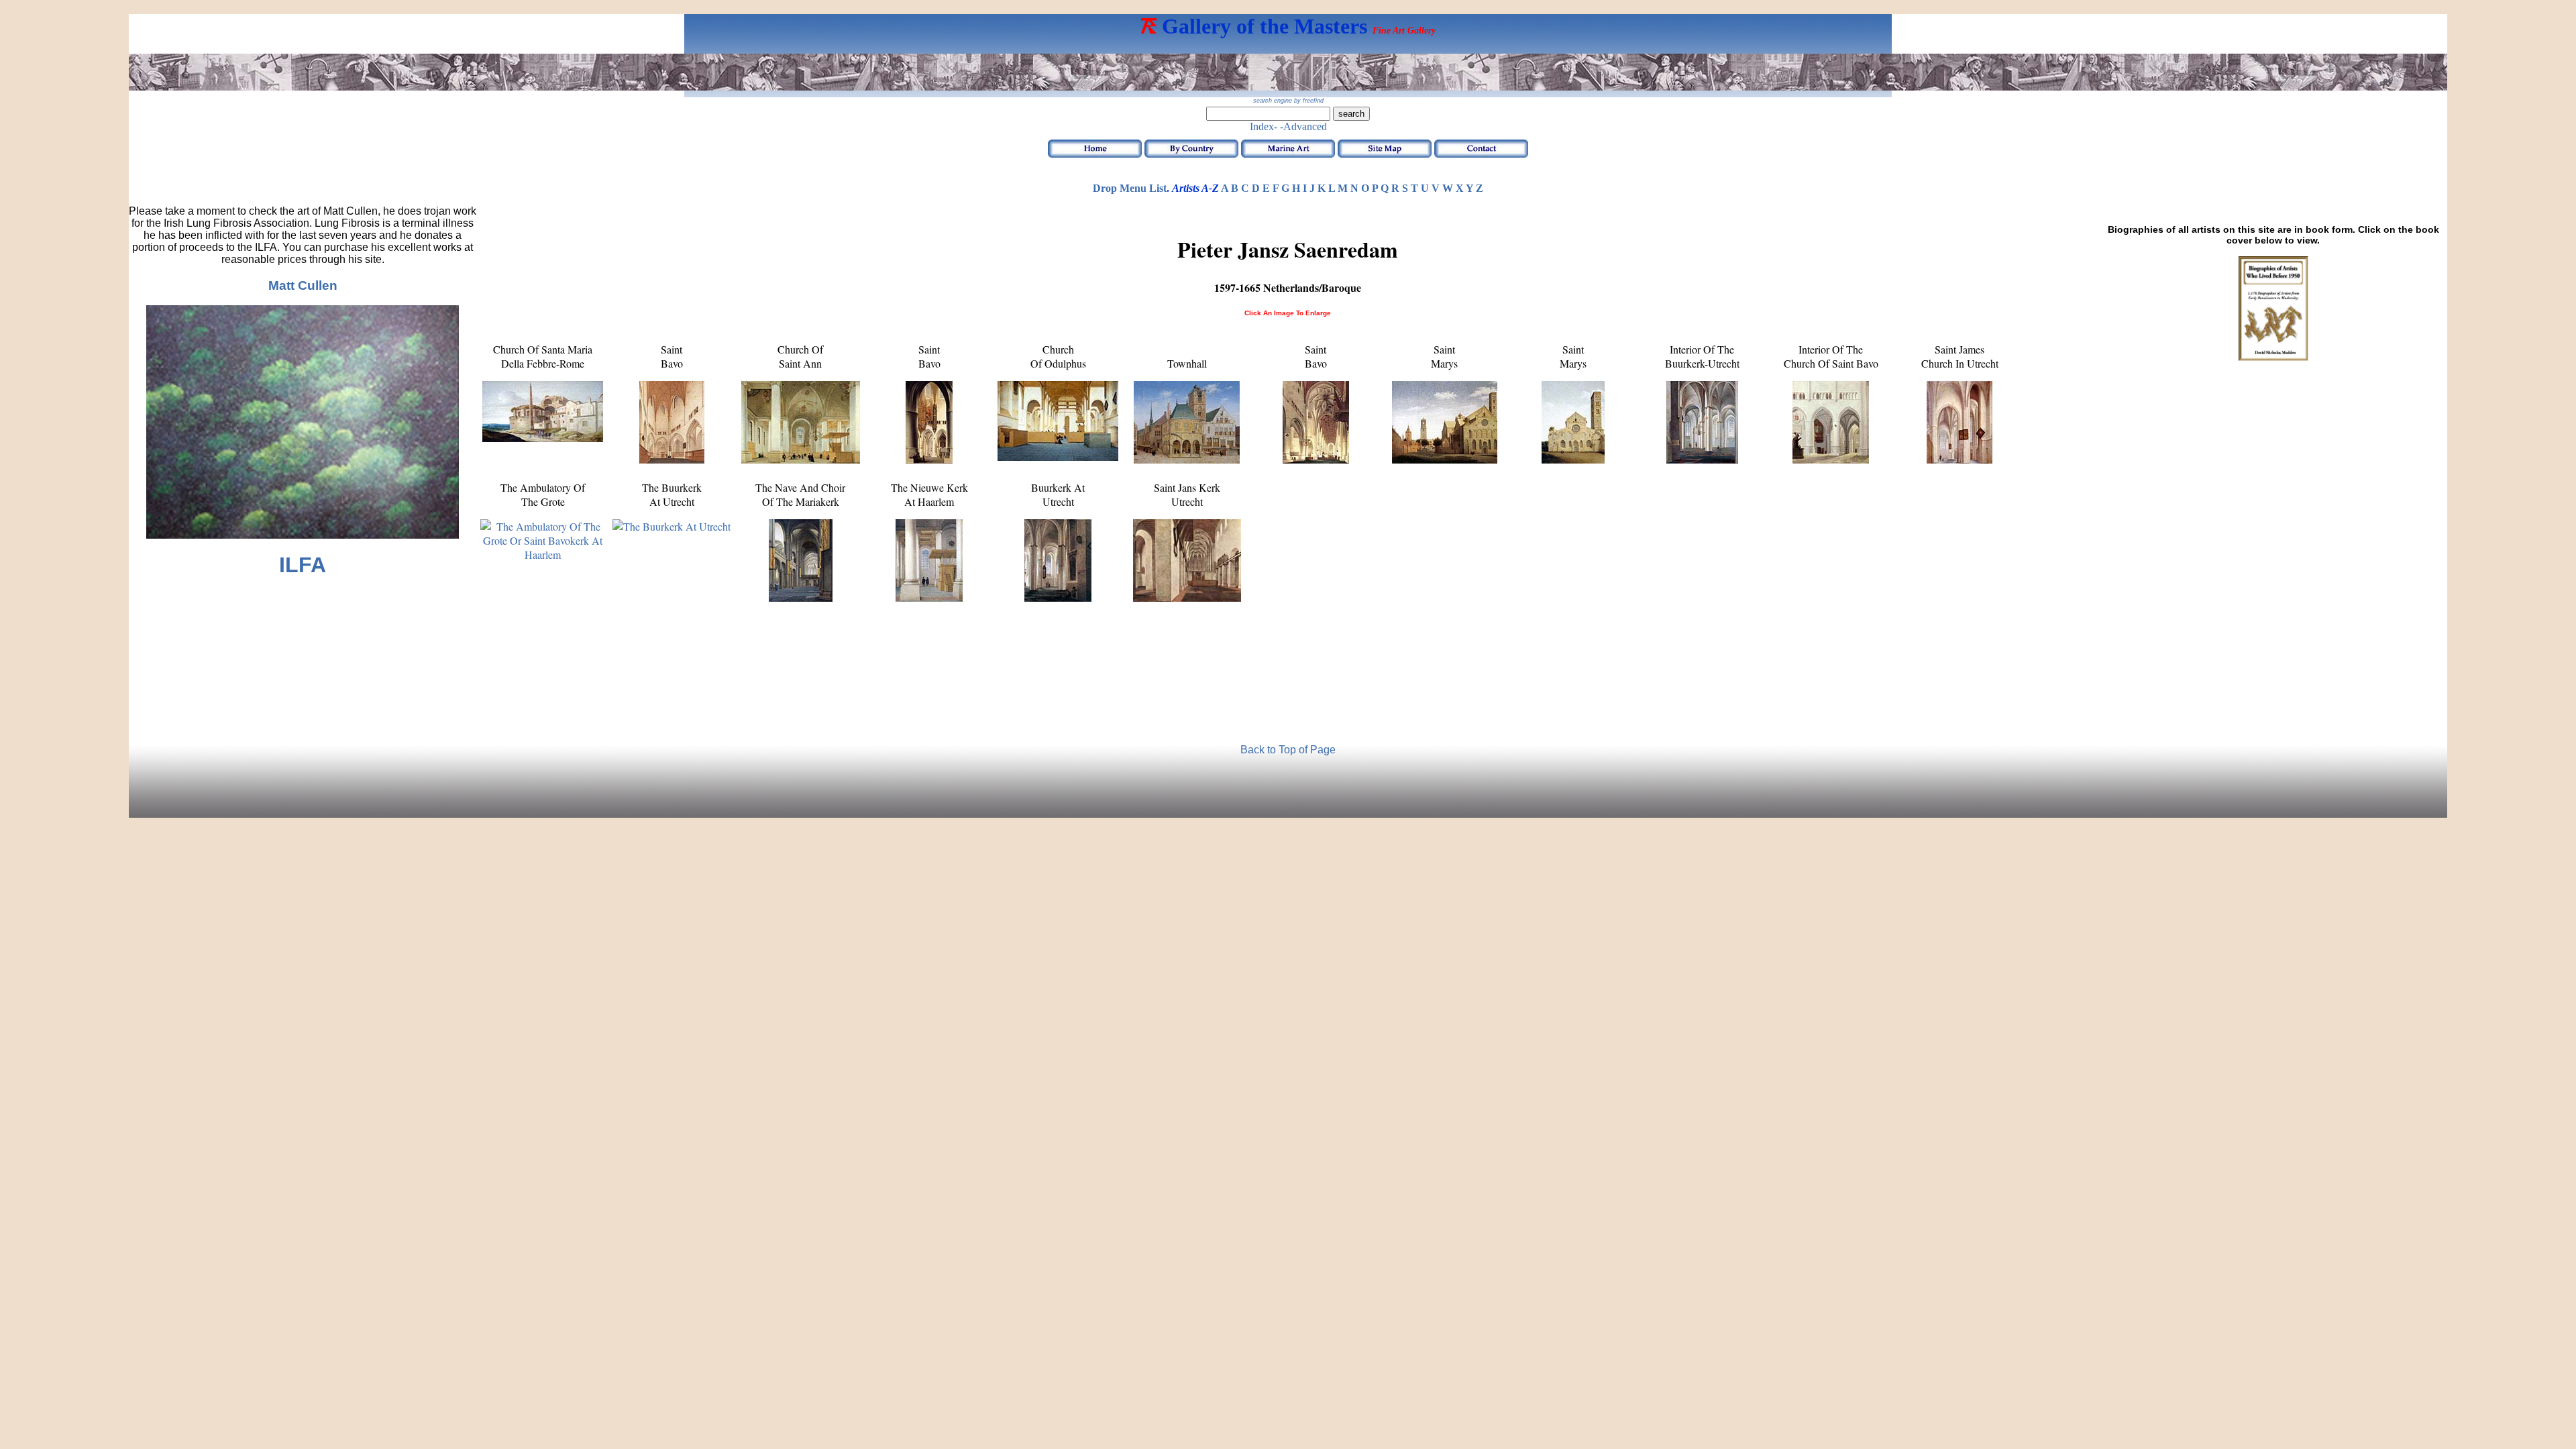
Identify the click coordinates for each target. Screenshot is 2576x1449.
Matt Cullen (303, 285)
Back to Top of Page (1288, 750)
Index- (1264, 126)
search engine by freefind (1288, 101)
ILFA (303, 565)
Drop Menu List (1130, 188)
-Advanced (1303, 126)
